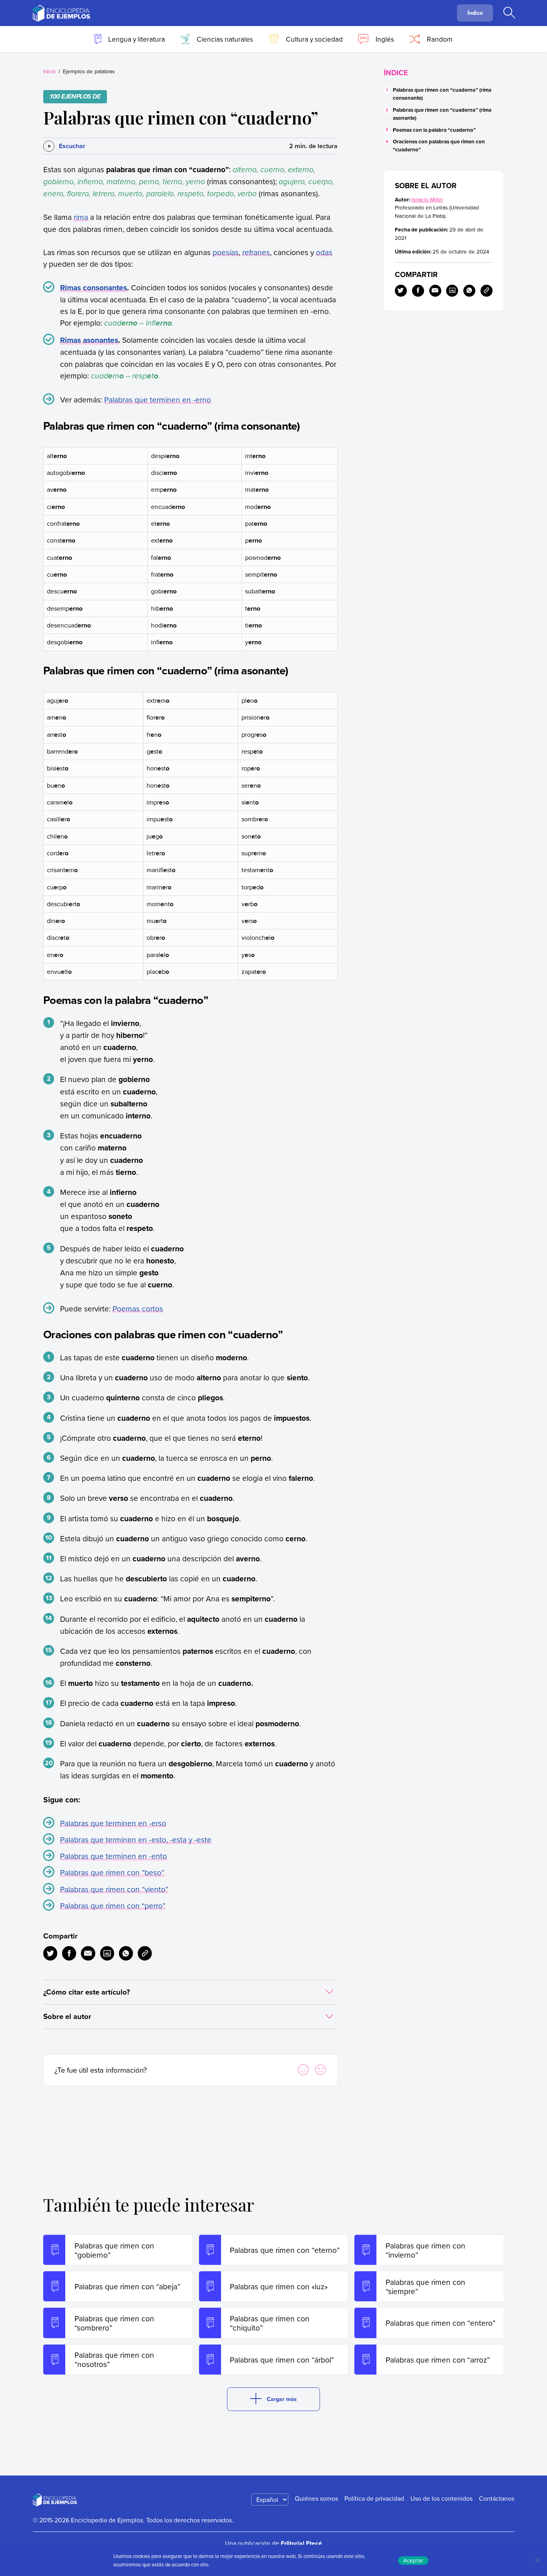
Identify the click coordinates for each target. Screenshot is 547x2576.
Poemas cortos (138, 1308)
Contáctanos (497, 2498)
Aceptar (413, 2560)
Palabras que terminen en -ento (114, 1856)
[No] (537, 2560)
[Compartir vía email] (88, 1953)
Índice (475, 13)
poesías (226, 252)
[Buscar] (509, 13)
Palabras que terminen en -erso (113, 1823)
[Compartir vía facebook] (69, 1953)
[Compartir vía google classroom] (107, 1953)
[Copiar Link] (145, 1953)
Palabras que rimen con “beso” (112, 1872)
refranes (256, 252)
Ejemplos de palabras (89, 71)
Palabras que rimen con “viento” (114, 1889)
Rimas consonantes (94, 288)
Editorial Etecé (301, 2543)
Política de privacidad (374, 2498)
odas (324, 252)
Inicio (49, 71)
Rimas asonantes (89, 340)
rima (81, 217)
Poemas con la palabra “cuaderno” (434, 130)
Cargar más (282, 2399)
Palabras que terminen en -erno (158, 399)
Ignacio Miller (427, 199)
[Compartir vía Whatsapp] (126, 1953)
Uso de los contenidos (441, 2498)
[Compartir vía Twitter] (50, 1953)
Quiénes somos (316, 2498)
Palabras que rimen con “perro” (113, 1905)
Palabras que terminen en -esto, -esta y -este (136, 1839)
